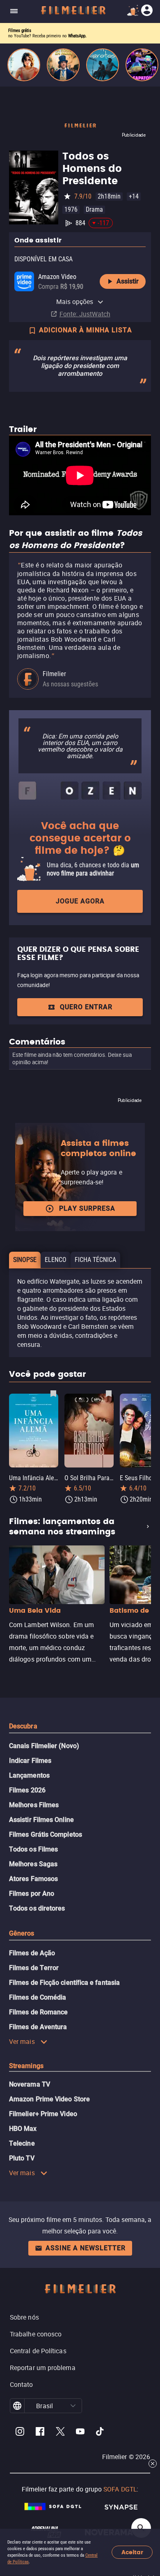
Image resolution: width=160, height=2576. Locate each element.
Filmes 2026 (27, 1790)
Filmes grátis (20, 31)
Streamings (26, 2066)
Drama (94, 209)
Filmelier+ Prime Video (43, 2114)
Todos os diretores (37, 1908)
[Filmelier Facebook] (40, 2433)
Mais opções (75, 302)
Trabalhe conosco (36, 2334)
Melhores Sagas (33, 1864)
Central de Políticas (38, 2351)
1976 (71, 209)
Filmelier (54, 674)
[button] (73, 2406)
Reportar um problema (43, 2368)
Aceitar (132, 2552)
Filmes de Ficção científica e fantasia (64, 1983)
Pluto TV (22, 2158)
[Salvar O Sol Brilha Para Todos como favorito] (109, 1393)
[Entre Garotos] (103, 65)
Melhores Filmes (34, 1805)
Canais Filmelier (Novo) (44, 1746)
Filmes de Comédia (38, 1997)
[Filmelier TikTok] (100, 2433)
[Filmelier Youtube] (80, 2433)
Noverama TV (30, 2084)
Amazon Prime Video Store (49, 2099)
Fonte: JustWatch (85, 314)
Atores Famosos (33, 1879)
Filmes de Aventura (38, 2027)
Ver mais (22, 2041)
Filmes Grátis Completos (46, 1834)
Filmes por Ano (32, 1894)
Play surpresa (87, 1208)
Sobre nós (24, 2317)
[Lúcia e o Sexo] (24, 65)
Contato (22, 2384)
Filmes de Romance (38, 2012)
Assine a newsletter (86, 2248)
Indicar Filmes (30, 1761)
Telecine (22, 2143)
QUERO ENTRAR (86, 1007)
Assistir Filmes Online (41, 1820)
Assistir (128, 281)
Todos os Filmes (33, 1849)
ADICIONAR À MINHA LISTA (86, 330)
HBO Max (23, 2129)
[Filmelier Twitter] (60, 2433)
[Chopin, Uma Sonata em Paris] (63, 65)
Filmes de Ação (32, 1953)
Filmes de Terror (34, 1968)
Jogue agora (80, 901)
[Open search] (141, 2528)
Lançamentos (29, 1775)
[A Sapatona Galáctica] (142, 65)
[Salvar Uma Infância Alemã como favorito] (53, 1393)
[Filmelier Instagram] (20, 2433)
